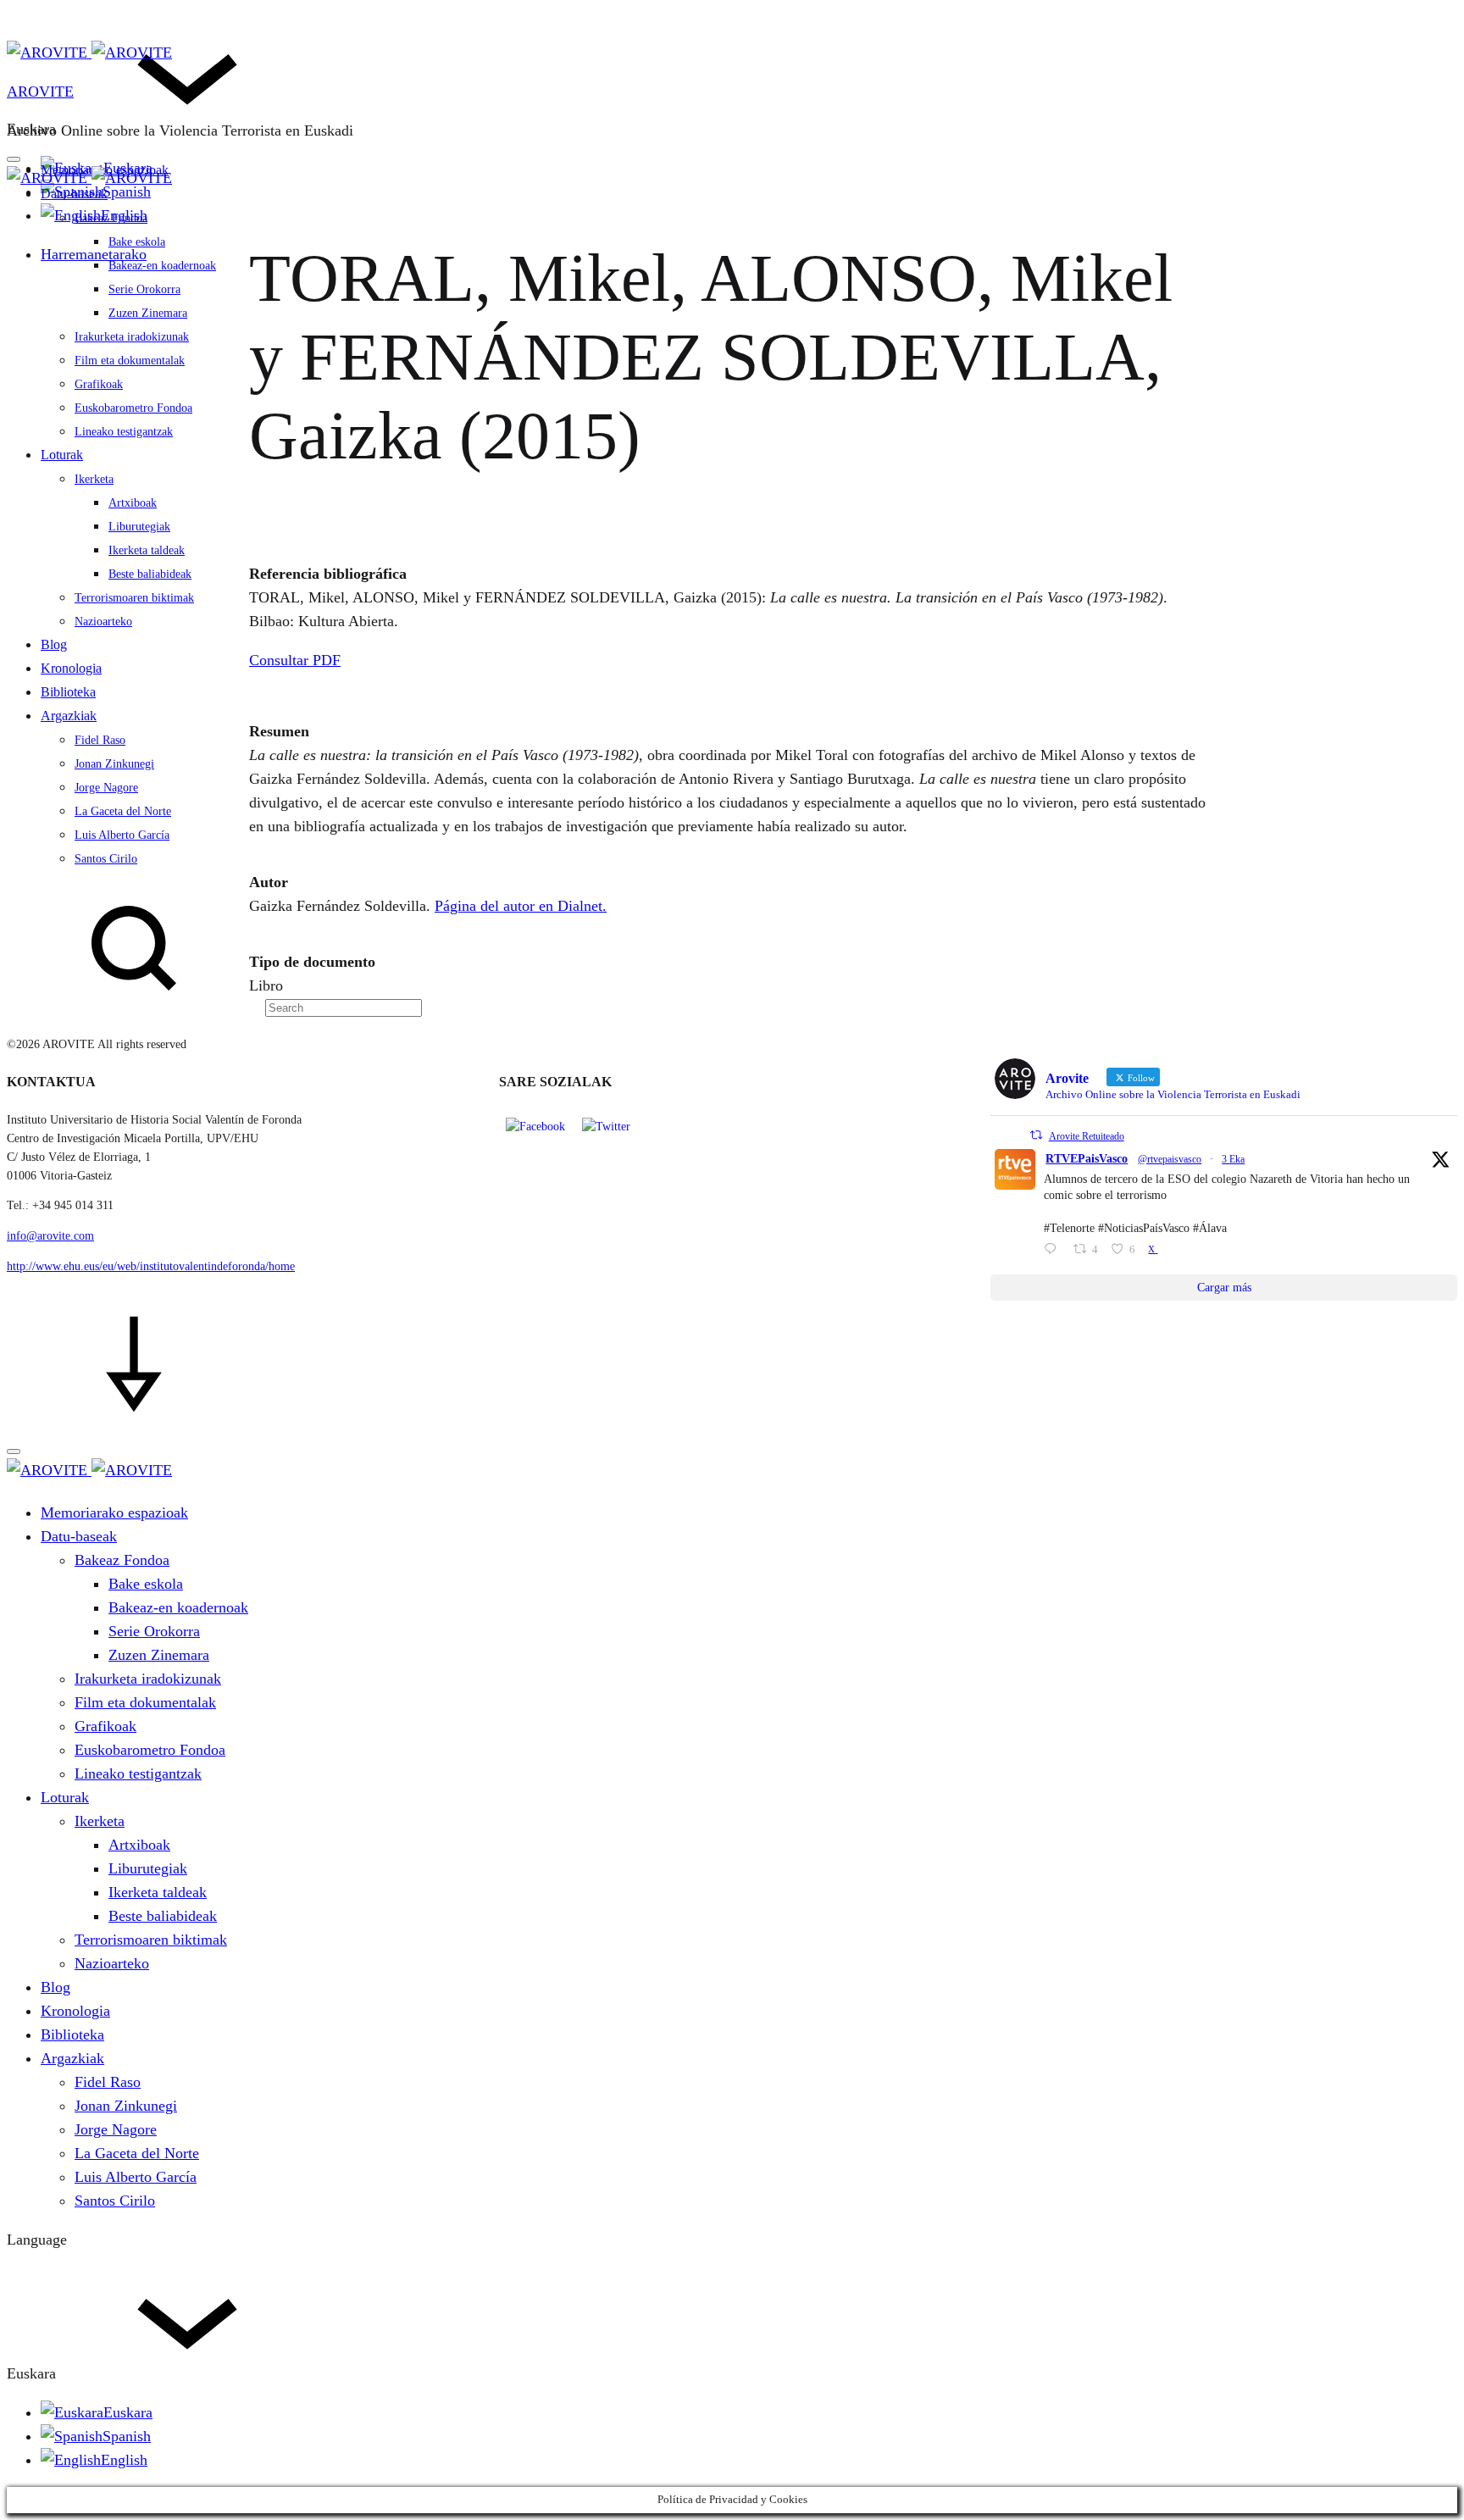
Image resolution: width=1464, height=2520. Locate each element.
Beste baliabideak (150, 574)
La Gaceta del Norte (123, 811)
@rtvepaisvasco (1170, 1159)
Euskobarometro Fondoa (133, 408)
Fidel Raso (100, 740)
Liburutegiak (139, 527)
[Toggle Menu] (14, 159)
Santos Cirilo (106, 859)
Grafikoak (99, 384)
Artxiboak (133, 503)
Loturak (62, 455)
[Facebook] (535, 1126)
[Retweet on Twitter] (1036, 1135)
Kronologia (71, 668)
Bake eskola (137, 242)
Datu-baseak (74, 194)
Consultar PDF (295, 660)
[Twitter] (606, 1126)
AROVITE (40, 92)
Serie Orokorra (144, 289)
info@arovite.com (50, 1236)
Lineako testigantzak (124, 432)
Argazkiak (69, 716)
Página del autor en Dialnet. (521, 906)
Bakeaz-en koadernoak (162, 266)
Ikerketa (94, 479)
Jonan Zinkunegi (114, 764)
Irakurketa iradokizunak (132, 337)
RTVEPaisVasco (1087, 1159)
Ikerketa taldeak (147, 550)
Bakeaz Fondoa (111, 218)
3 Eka (1233, 1159)
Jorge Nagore (106, 788)
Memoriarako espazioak (114, 1513)
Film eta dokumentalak (130, 361)
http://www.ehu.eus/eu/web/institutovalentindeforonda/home (151, 1266)
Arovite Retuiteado (1087, 1136)
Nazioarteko (103, 622)
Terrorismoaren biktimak (134, 598)
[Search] (214, 1007)
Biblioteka (68, 692)
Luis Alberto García (122, 835)
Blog (54, 644)
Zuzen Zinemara (148, 313)
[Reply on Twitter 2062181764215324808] (1054, 1251)
